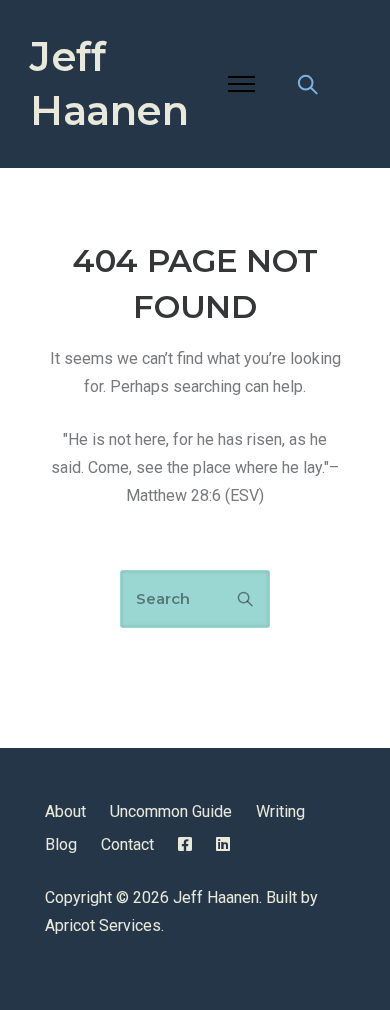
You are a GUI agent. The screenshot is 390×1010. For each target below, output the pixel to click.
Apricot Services (103, 925)
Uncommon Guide (171, 811)
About (65, 811)
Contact (127, 844)
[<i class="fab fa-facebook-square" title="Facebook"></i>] (185, 844)
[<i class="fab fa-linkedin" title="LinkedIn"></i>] (223, 844)
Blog (61, 844)
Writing (280, 811)
